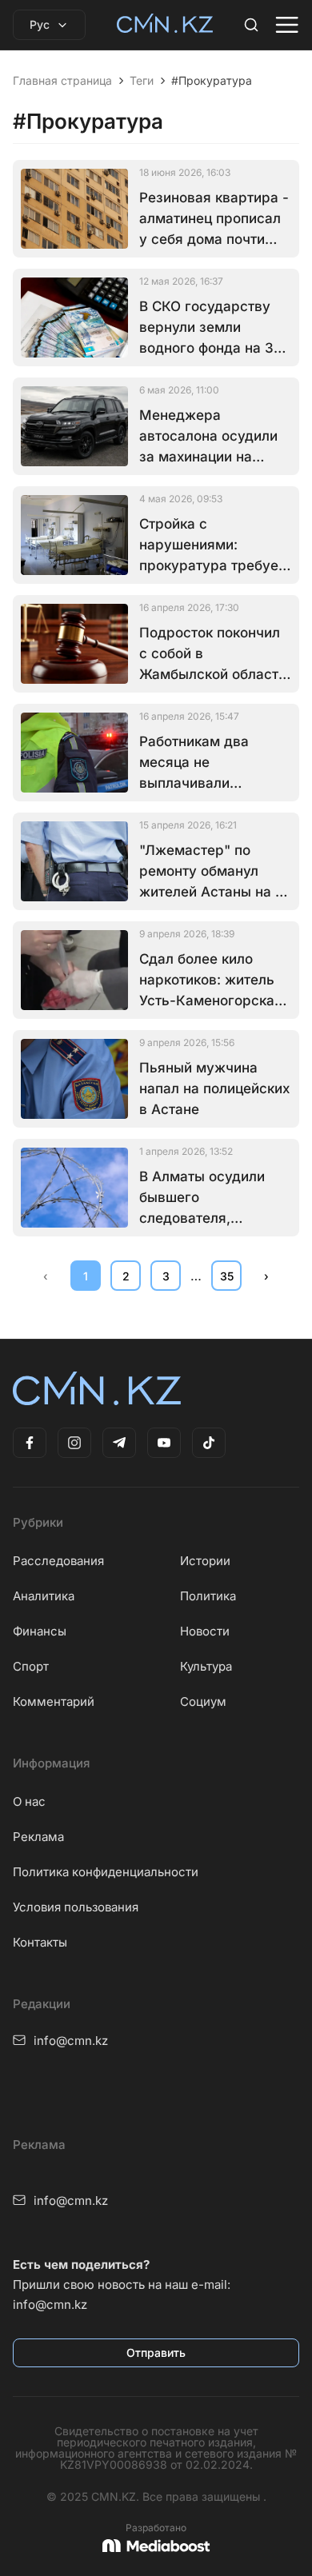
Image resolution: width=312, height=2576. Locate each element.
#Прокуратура (212, 81)
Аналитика (44, 1596)
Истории (205, 1561)
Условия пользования (76, 1907)
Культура (206, 1666)
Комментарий (54, 1701)
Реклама (38, 1837)
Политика (208, 1596)
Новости (205, 1631)
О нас (29, 1801)
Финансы (40, 1631)
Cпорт (31, 1666)
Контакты (40, 1942)
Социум (203, 1701)
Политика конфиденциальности (106, 1872)
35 (227, 1276)
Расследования (58, 1561)
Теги (142, 81)
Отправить (156, 2352)
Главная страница (62, 81)
